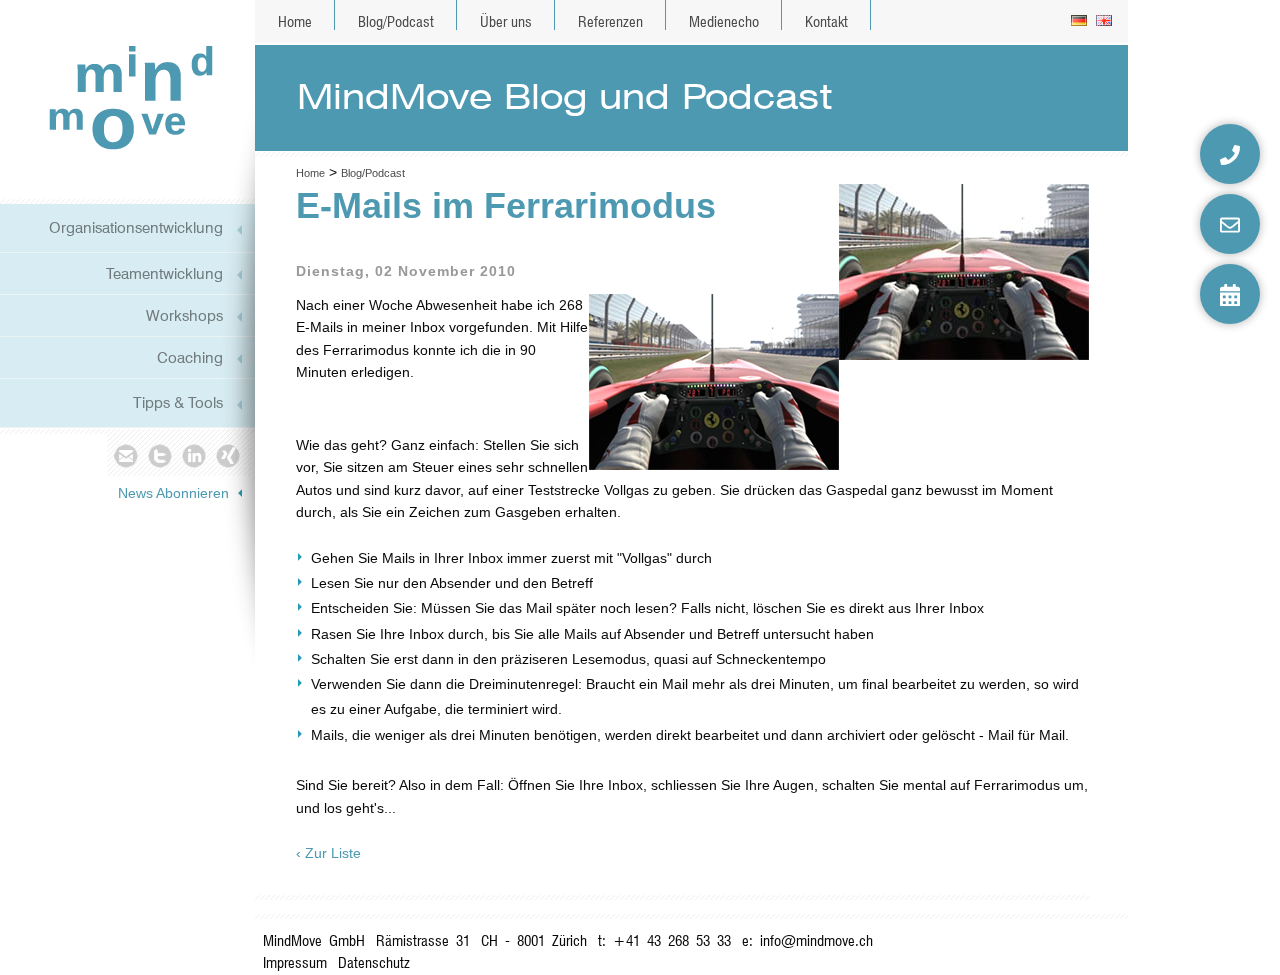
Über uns (506, 21)
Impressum (295, 962)
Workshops (184, 315)
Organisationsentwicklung (136, 227)
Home (295, 21)
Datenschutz (374, 962)
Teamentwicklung (164, 273)
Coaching (190, 357)
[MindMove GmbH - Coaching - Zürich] (123, 96)
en (1105, 21)
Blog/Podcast (396, 21)
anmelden (1110, 954)
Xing (229, 455)
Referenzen (610, 21)
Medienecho (724, 21)
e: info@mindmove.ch (807, 940)
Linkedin (194, 455)
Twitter (159, 455)
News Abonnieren (173, 493)
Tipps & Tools (178, 402)
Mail (124, 455)
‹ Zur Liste (328, 853)
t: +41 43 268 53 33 (664, 940)
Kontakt (826, 21)
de (1080, 21)
